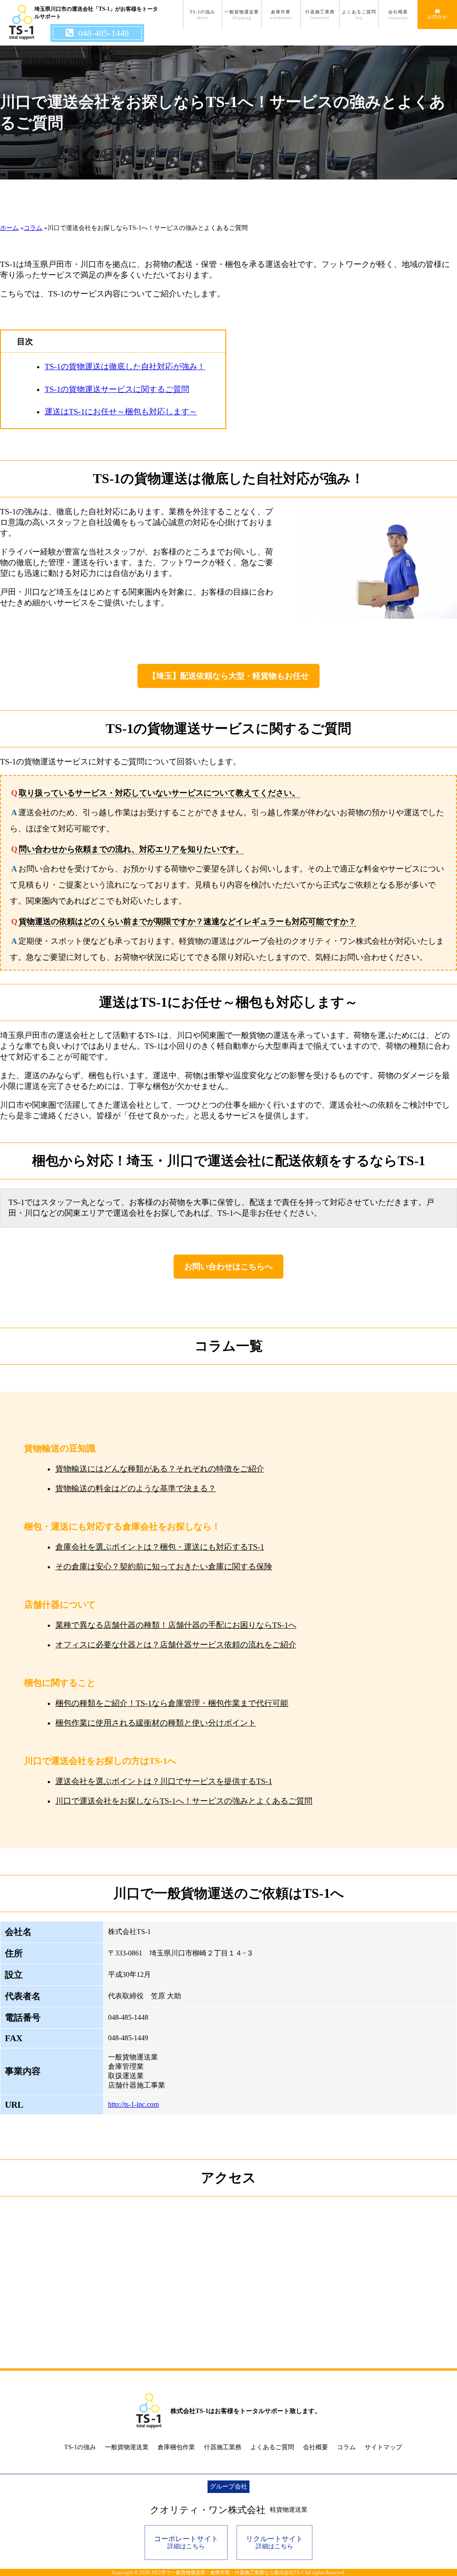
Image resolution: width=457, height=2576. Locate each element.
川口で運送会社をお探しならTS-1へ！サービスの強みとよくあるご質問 (184, 1801)
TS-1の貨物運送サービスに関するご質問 (117, 389)
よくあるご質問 (359, 15)
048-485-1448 (104, 33)
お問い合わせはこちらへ (228, 1267)
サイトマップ (383, 2447)
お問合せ (437, 17)
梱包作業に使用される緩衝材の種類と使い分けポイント (156, 1723)
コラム (346, 2447)
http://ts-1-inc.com (133, 2104)
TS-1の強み (202, 15)
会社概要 (398, 15)
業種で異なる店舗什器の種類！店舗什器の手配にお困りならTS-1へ (176, 1625)
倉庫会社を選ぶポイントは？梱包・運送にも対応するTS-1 (160, 1547)
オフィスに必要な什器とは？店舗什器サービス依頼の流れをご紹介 (176, 1645)
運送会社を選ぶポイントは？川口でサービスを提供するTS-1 (164, 1781)
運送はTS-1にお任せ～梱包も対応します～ (121, 412)
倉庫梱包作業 (176, 2447)
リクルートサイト (274, 2542)
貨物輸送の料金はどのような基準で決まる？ (136, 1488)
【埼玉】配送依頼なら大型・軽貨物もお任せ (228, 676)
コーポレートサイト (186, 2542)
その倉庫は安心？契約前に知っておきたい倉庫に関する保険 (164, 1567)
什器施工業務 (320, 15)
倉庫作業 (281, 15)
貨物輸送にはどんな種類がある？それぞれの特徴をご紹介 (160, 1469)
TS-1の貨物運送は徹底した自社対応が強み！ (125, 367)
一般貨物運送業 (242, 15)
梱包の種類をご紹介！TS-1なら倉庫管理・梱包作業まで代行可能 (172, 1703)
